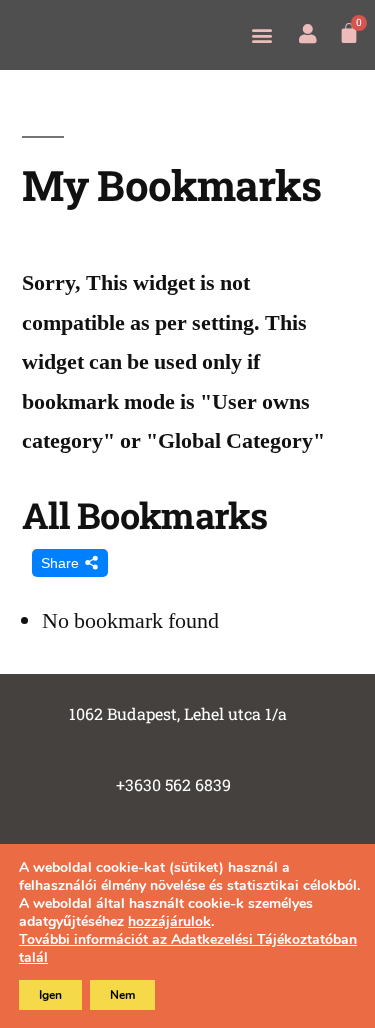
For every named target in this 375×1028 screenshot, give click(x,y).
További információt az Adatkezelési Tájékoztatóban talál (188, 948)
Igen (50, 995)
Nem (122, 995)
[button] (261, 34)
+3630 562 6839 (173, 784)
